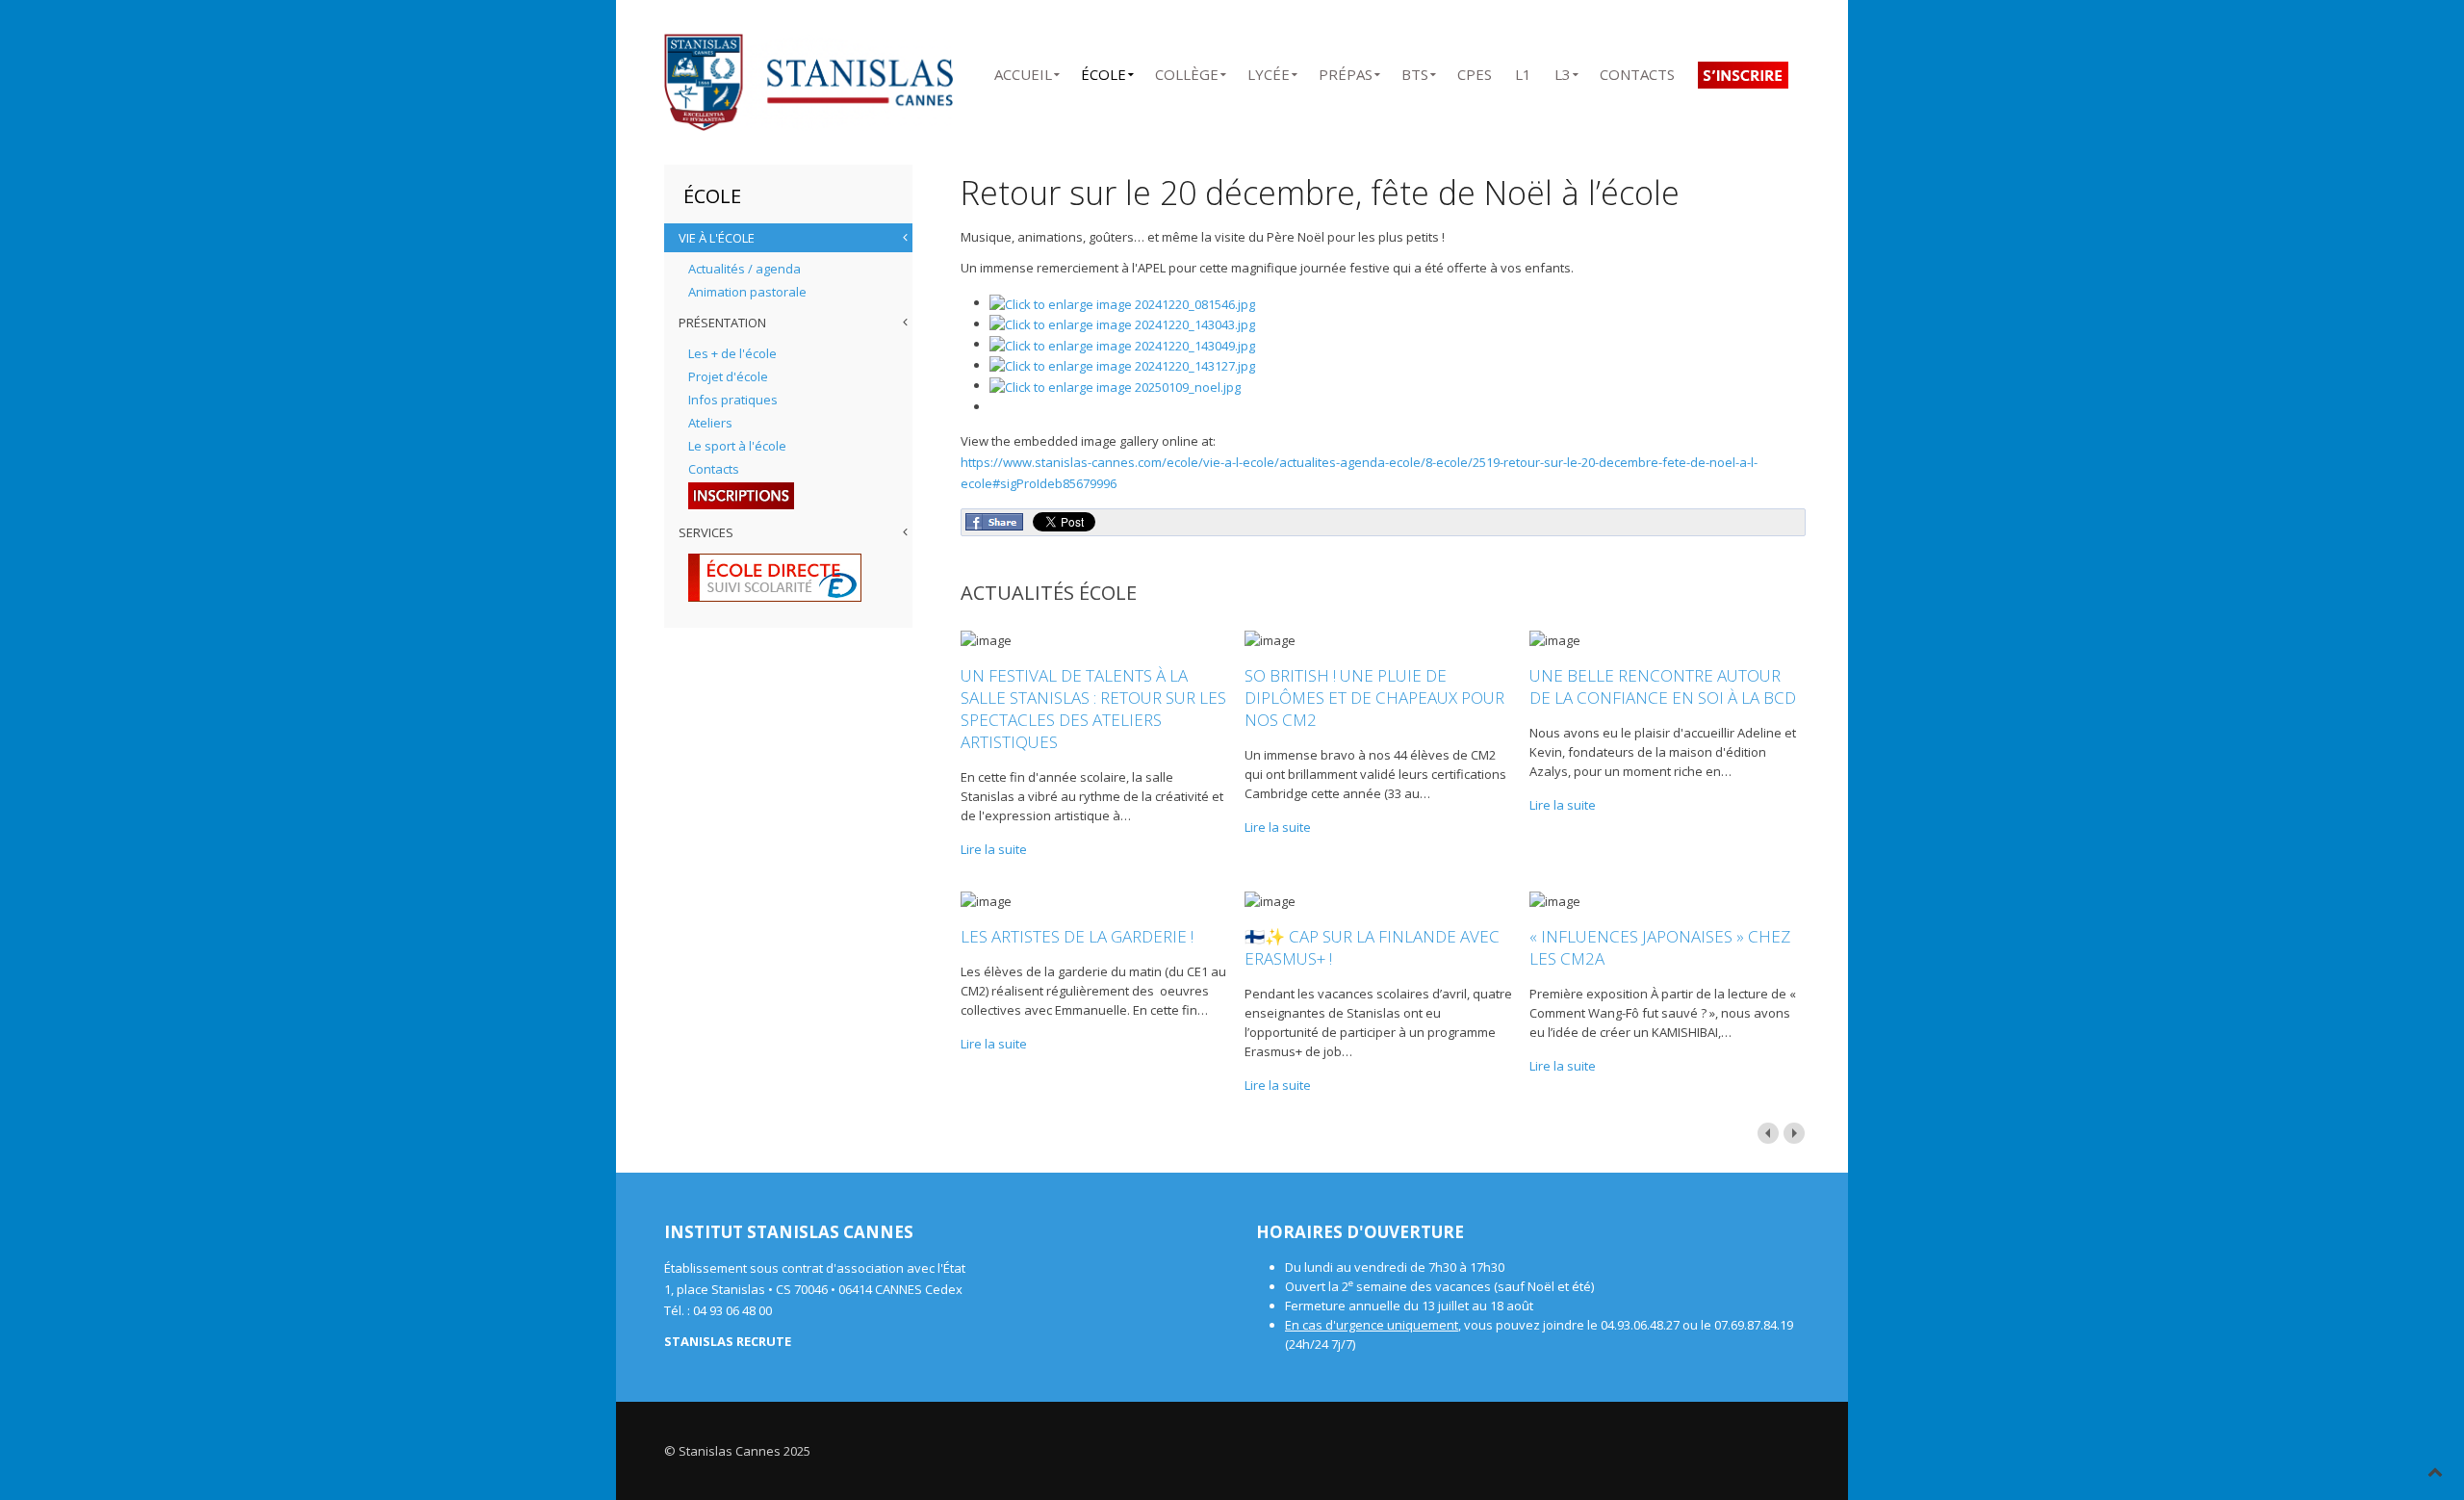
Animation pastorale (747, 292)
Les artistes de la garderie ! (1077, 936)
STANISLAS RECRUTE (728, 1341)
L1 (1523, 71)
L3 (1563, 71)
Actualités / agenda (744, 269)
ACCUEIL (1023, 71)
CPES (1475, 71)
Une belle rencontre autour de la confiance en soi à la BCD (1663, 686)
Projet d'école (728, 376)
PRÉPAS (1346, 71)
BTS (1415, 71)
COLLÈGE (1187, 71)
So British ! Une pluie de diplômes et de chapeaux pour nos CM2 (1374, 698)
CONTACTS (1637, 71)
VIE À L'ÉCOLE (717, 238)
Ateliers (710, 423)
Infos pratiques (733, 400)
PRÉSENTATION (722, 323)
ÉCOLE (1104, 71)
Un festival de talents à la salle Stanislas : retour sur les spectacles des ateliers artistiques (1093, 709)
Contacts (714, 469)
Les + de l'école (732, 353)
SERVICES (706, 532)
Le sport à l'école (737, 446)
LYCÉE (1269, 71)
